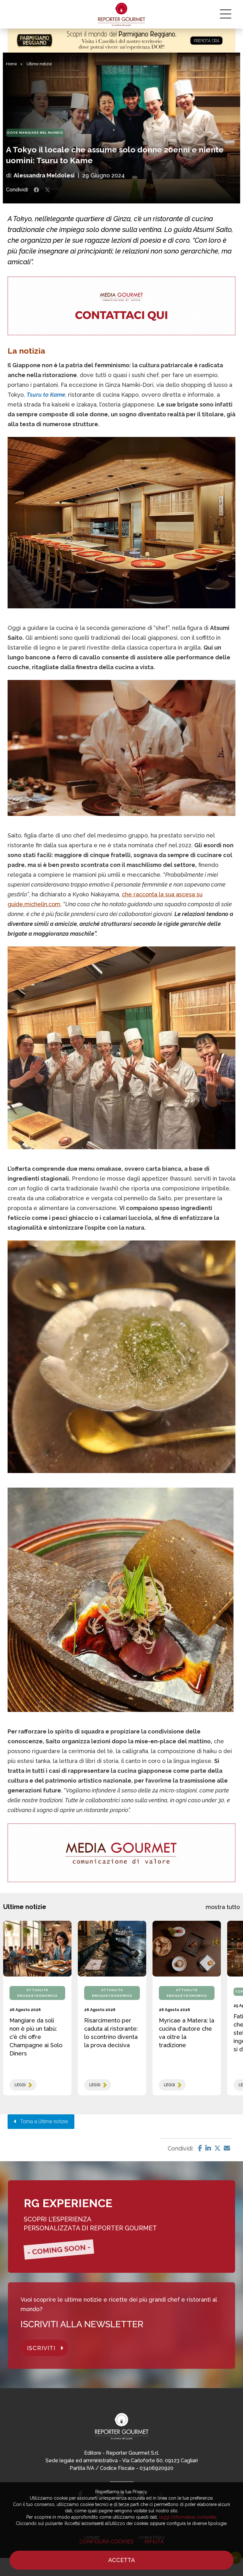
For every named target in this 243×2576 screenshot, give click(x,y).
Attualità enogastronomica (37, 1993)
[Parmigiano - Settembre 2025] (121, 41)
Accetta (121, 2560)
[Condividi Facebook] (36, 190)
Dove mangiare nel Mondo (35, 133)
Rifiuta (154, 2542)
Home (12, 64)
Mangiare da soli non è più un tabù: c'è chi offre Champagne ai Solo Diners (36, 2037)
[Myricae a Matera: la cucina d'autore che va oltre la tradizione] (187, 1949)
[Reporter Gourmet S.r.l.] (122, 14)
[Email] (227, 2148)
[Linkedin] (208, 2148)
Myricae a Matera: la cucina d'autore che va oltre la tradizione (187, 2033)
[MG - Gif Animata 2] (121, 306)
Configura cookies (106, 2542)
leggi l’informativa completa (187, 2517)
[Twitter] (217, 2148)
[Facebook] (200, 2148)
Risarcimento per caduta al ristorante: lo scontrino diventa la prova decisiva (111, 2033)
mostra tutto (223, 1907)
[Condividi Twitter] (47, 190)
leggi (20, 2085)
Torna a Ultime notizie (42, 2121)
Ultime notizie (39, 64)
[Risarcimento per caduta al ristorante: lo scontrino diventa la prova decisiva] (112, 1949)
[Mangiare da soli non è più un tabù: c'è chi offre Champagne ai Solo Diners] (37, 1949)
